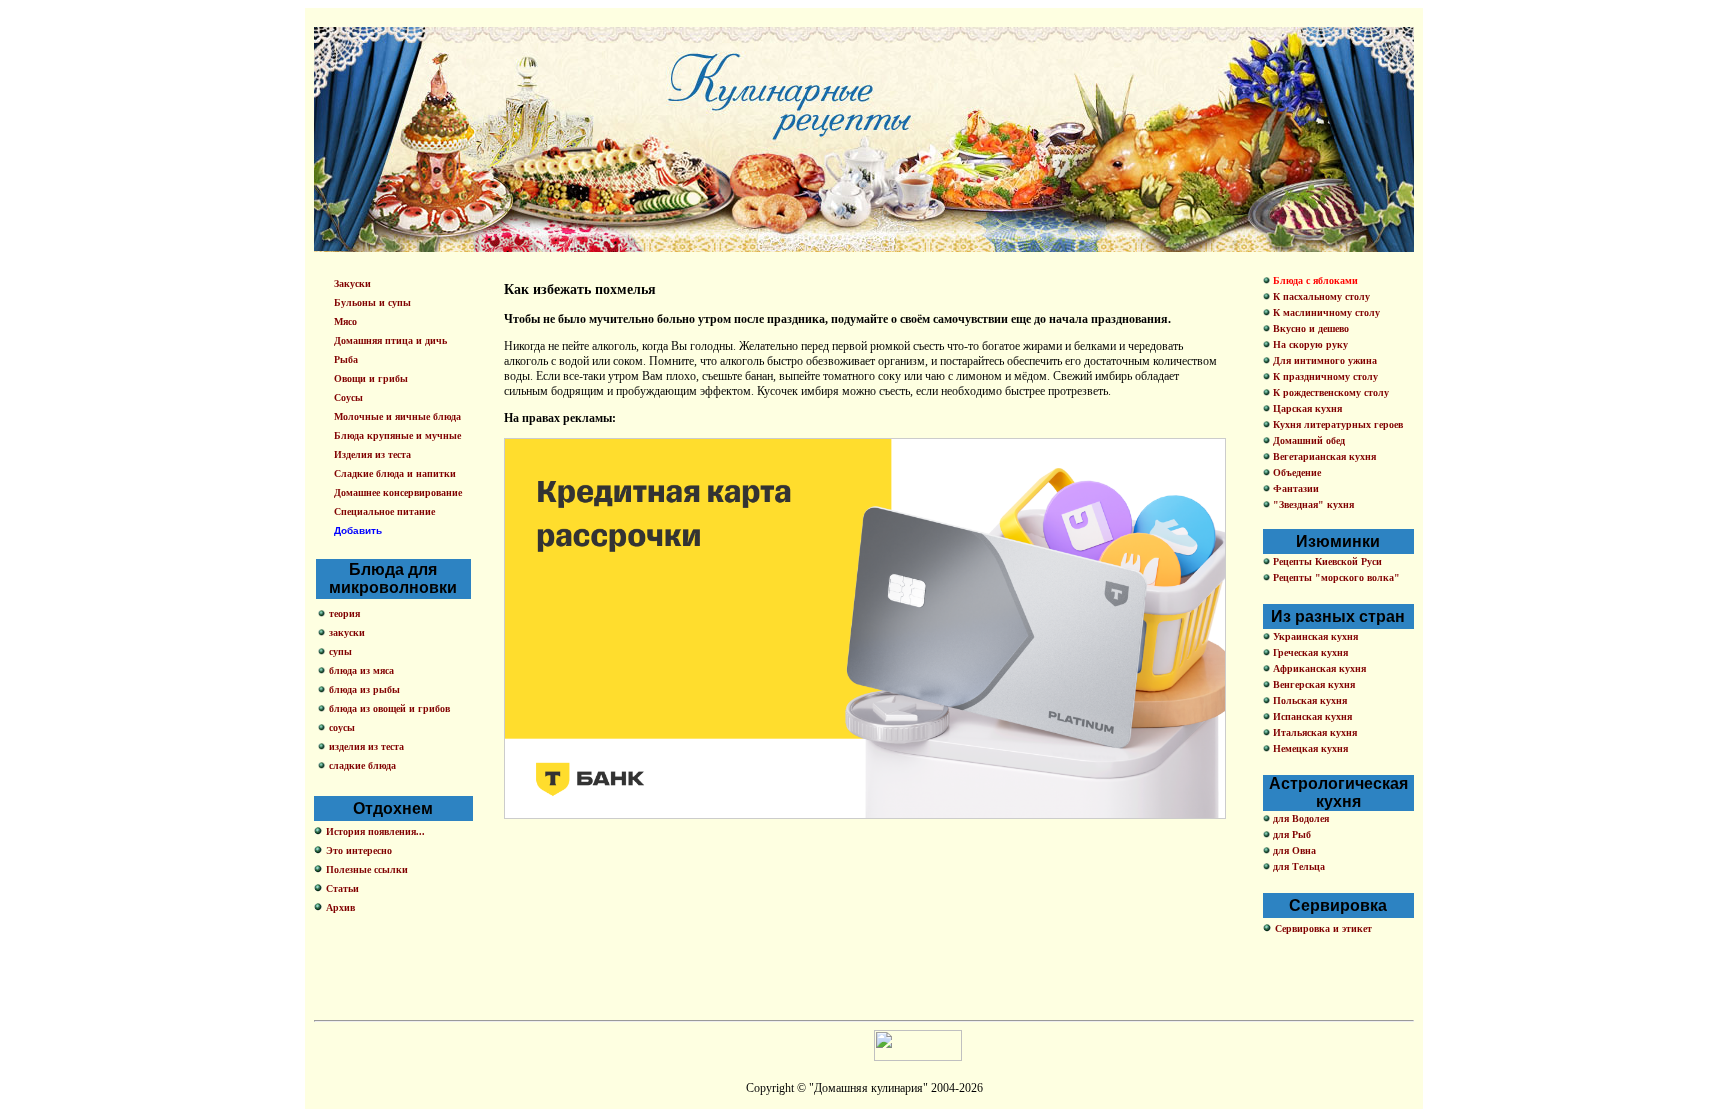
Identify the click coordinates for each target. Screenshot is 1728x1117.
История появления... (375, 831)
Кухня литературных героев (1336, 424)
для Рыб (1290, 834)
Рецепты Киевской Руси (1326, 561)
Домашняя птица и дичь (390, 340)
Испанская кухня (1311, 716)
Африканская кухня (1318, 668)
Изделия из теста (372, 454)
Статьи (342, 888)
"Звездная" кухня (1312, 504)
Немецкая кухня (1309, 748)
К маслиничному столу (1325, 312)
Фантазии (1294, 488)
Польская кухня (1308, 700)
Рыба (346, 359)
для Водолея (1299, 818)
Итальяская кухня (1313, 732)
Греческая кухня (1309, 652)
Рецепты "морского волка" (1335, 577)
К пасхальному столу (1320, 296)
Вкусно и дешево (1309, 328)
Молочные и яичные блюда (397, 416)
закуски (347, 632)
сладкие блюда (362, 765)
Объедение (1295, 472)
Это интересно (359, 850)
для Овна (1293, 850)
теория (344, 613)
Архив (340, 907)
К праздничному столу (1324, 376)
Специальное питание (384, 511)
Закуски (352, 283)
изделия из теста (366, 746)
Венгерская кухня (1312, 684)
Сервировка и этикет (1323, 928)
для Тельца (1297, 866)
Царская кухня (1306, 408)
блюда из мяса (361, 670)
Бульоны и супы (372, 302)
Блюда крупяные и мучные (397, 435)
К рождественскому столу (1329, 392)
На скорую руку (1309, 344)
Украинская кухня (1314, 636)
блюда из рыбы (364, 689)
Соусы (348, 397)
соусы (342, 727)
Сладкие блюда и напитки (395, 473)
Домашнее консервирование (398, 492)
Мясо (345, 321)
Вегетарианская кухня (1323, 456)
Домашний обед (1307, 440)
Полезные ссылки (367, 869)
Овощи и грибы (371, 378)
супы (340, 651)
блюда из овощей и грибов (389, 708)
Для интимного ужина (1323, 360)
